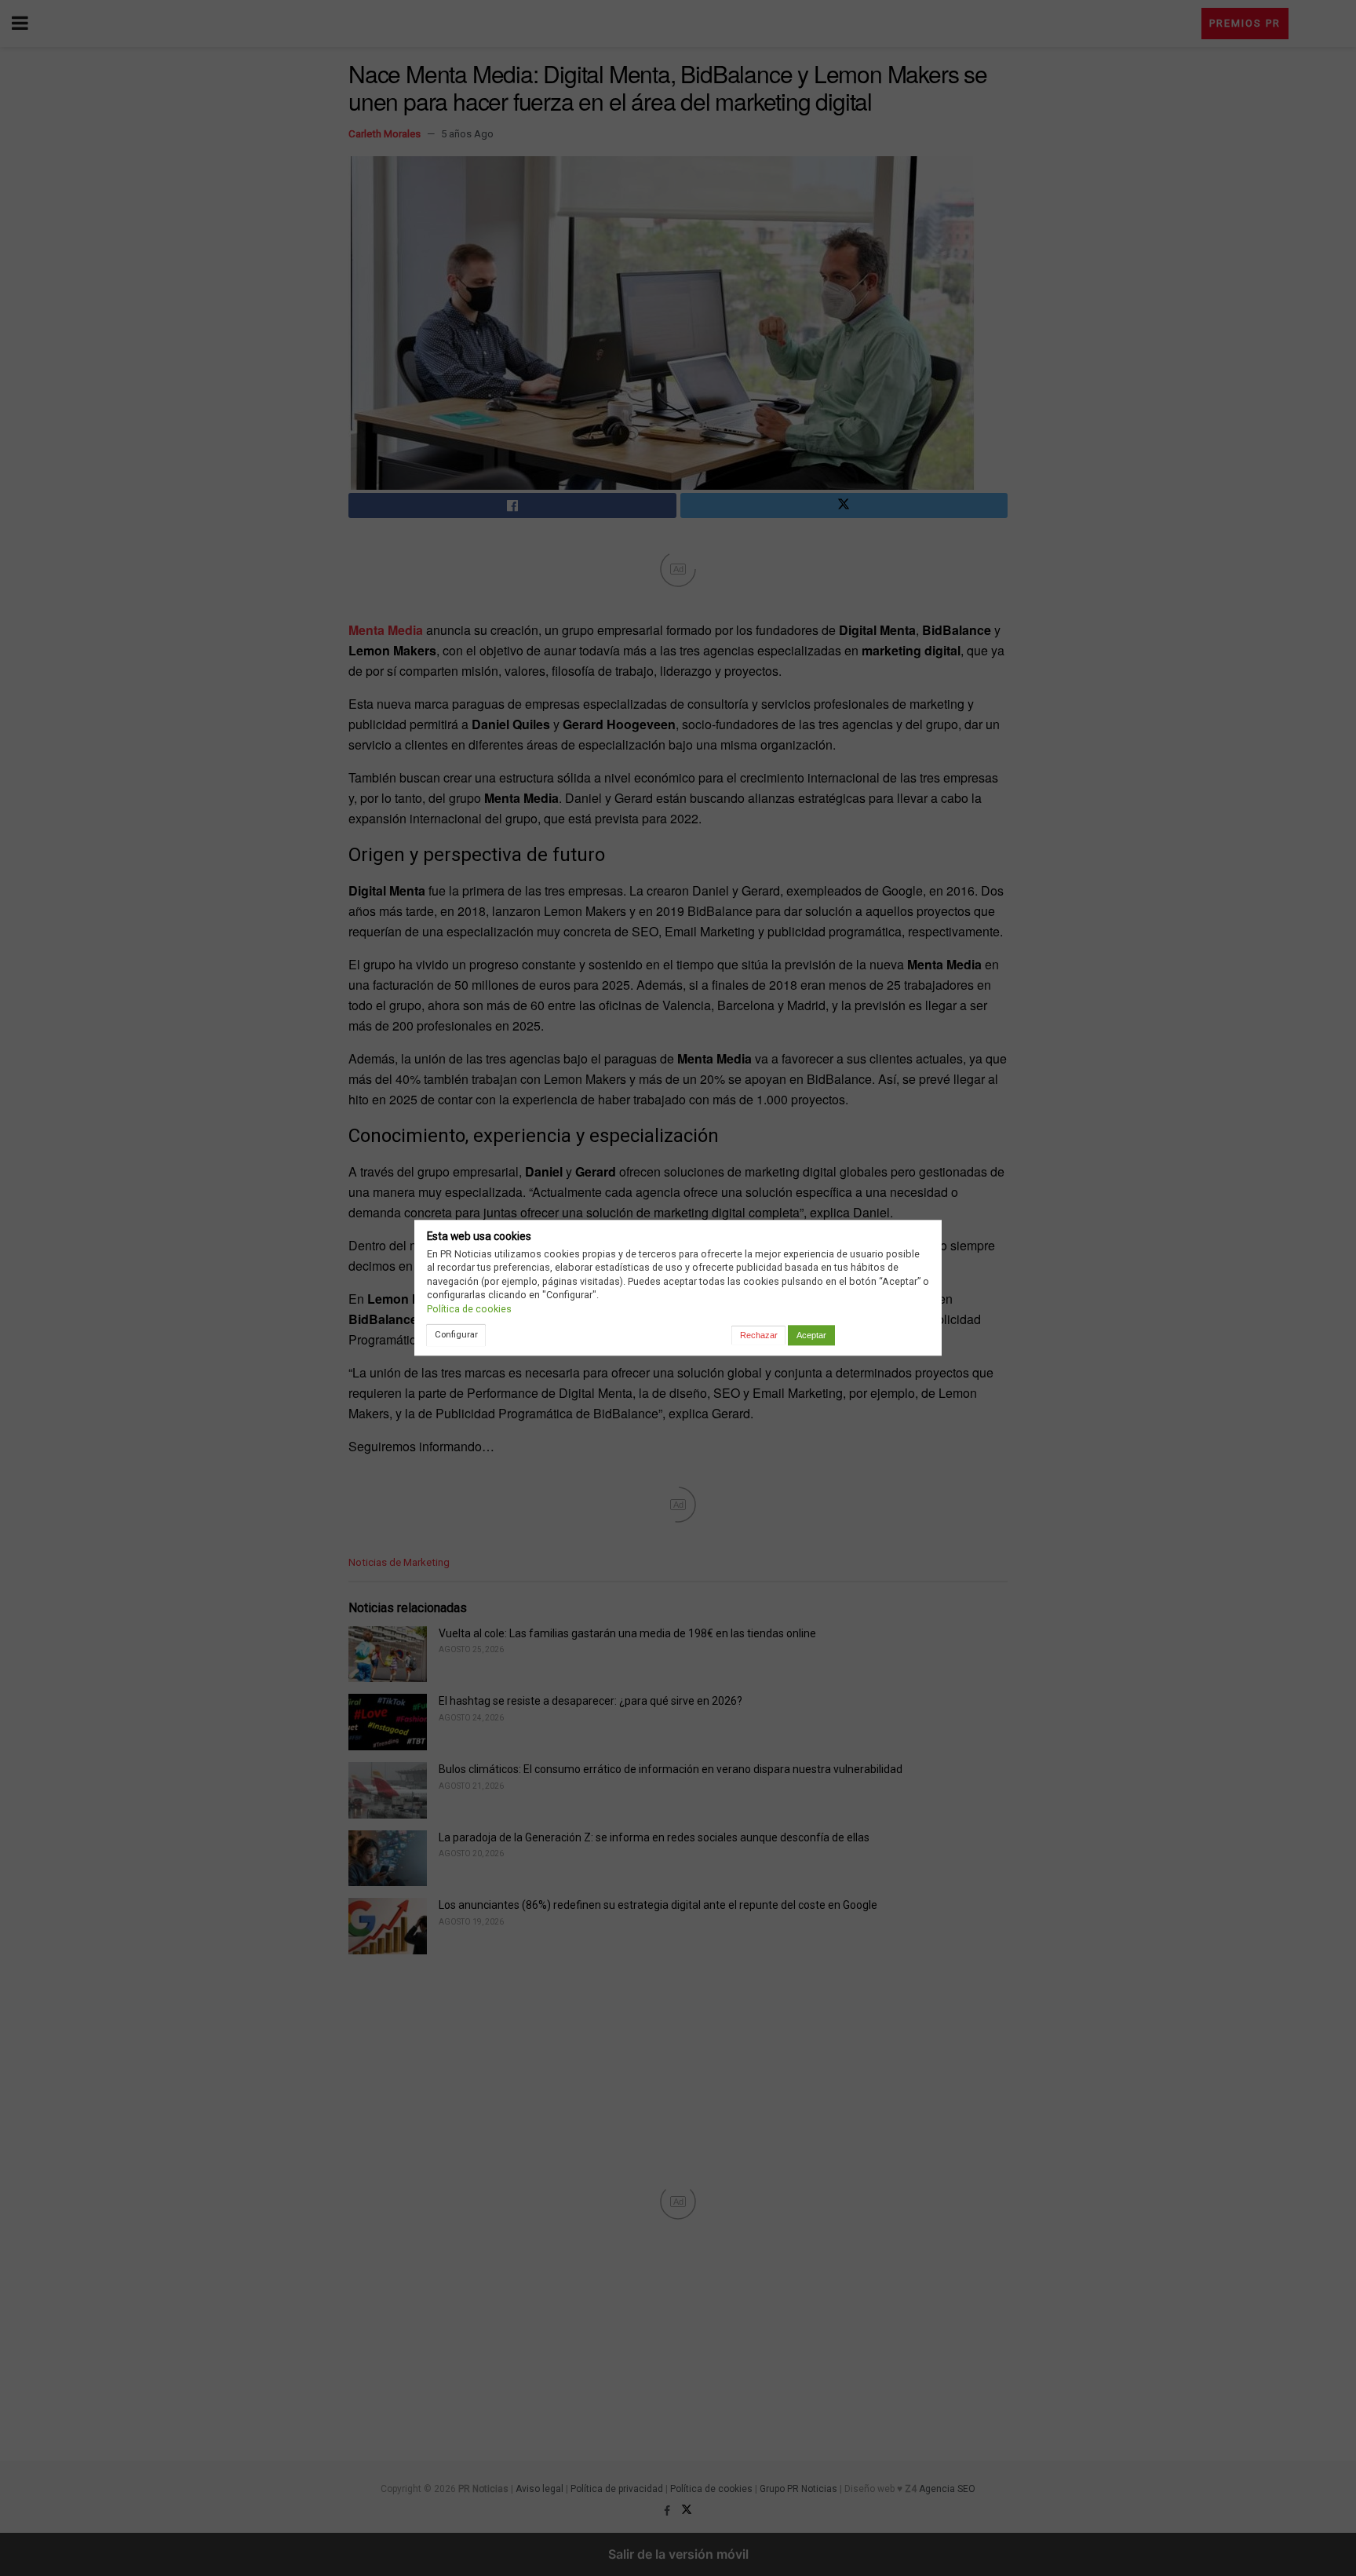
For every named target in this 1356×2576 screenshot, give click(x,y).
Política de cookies (469, 1309)
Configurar (456, 1334)
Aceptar (811, 1335)
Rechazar (759, 1335)
